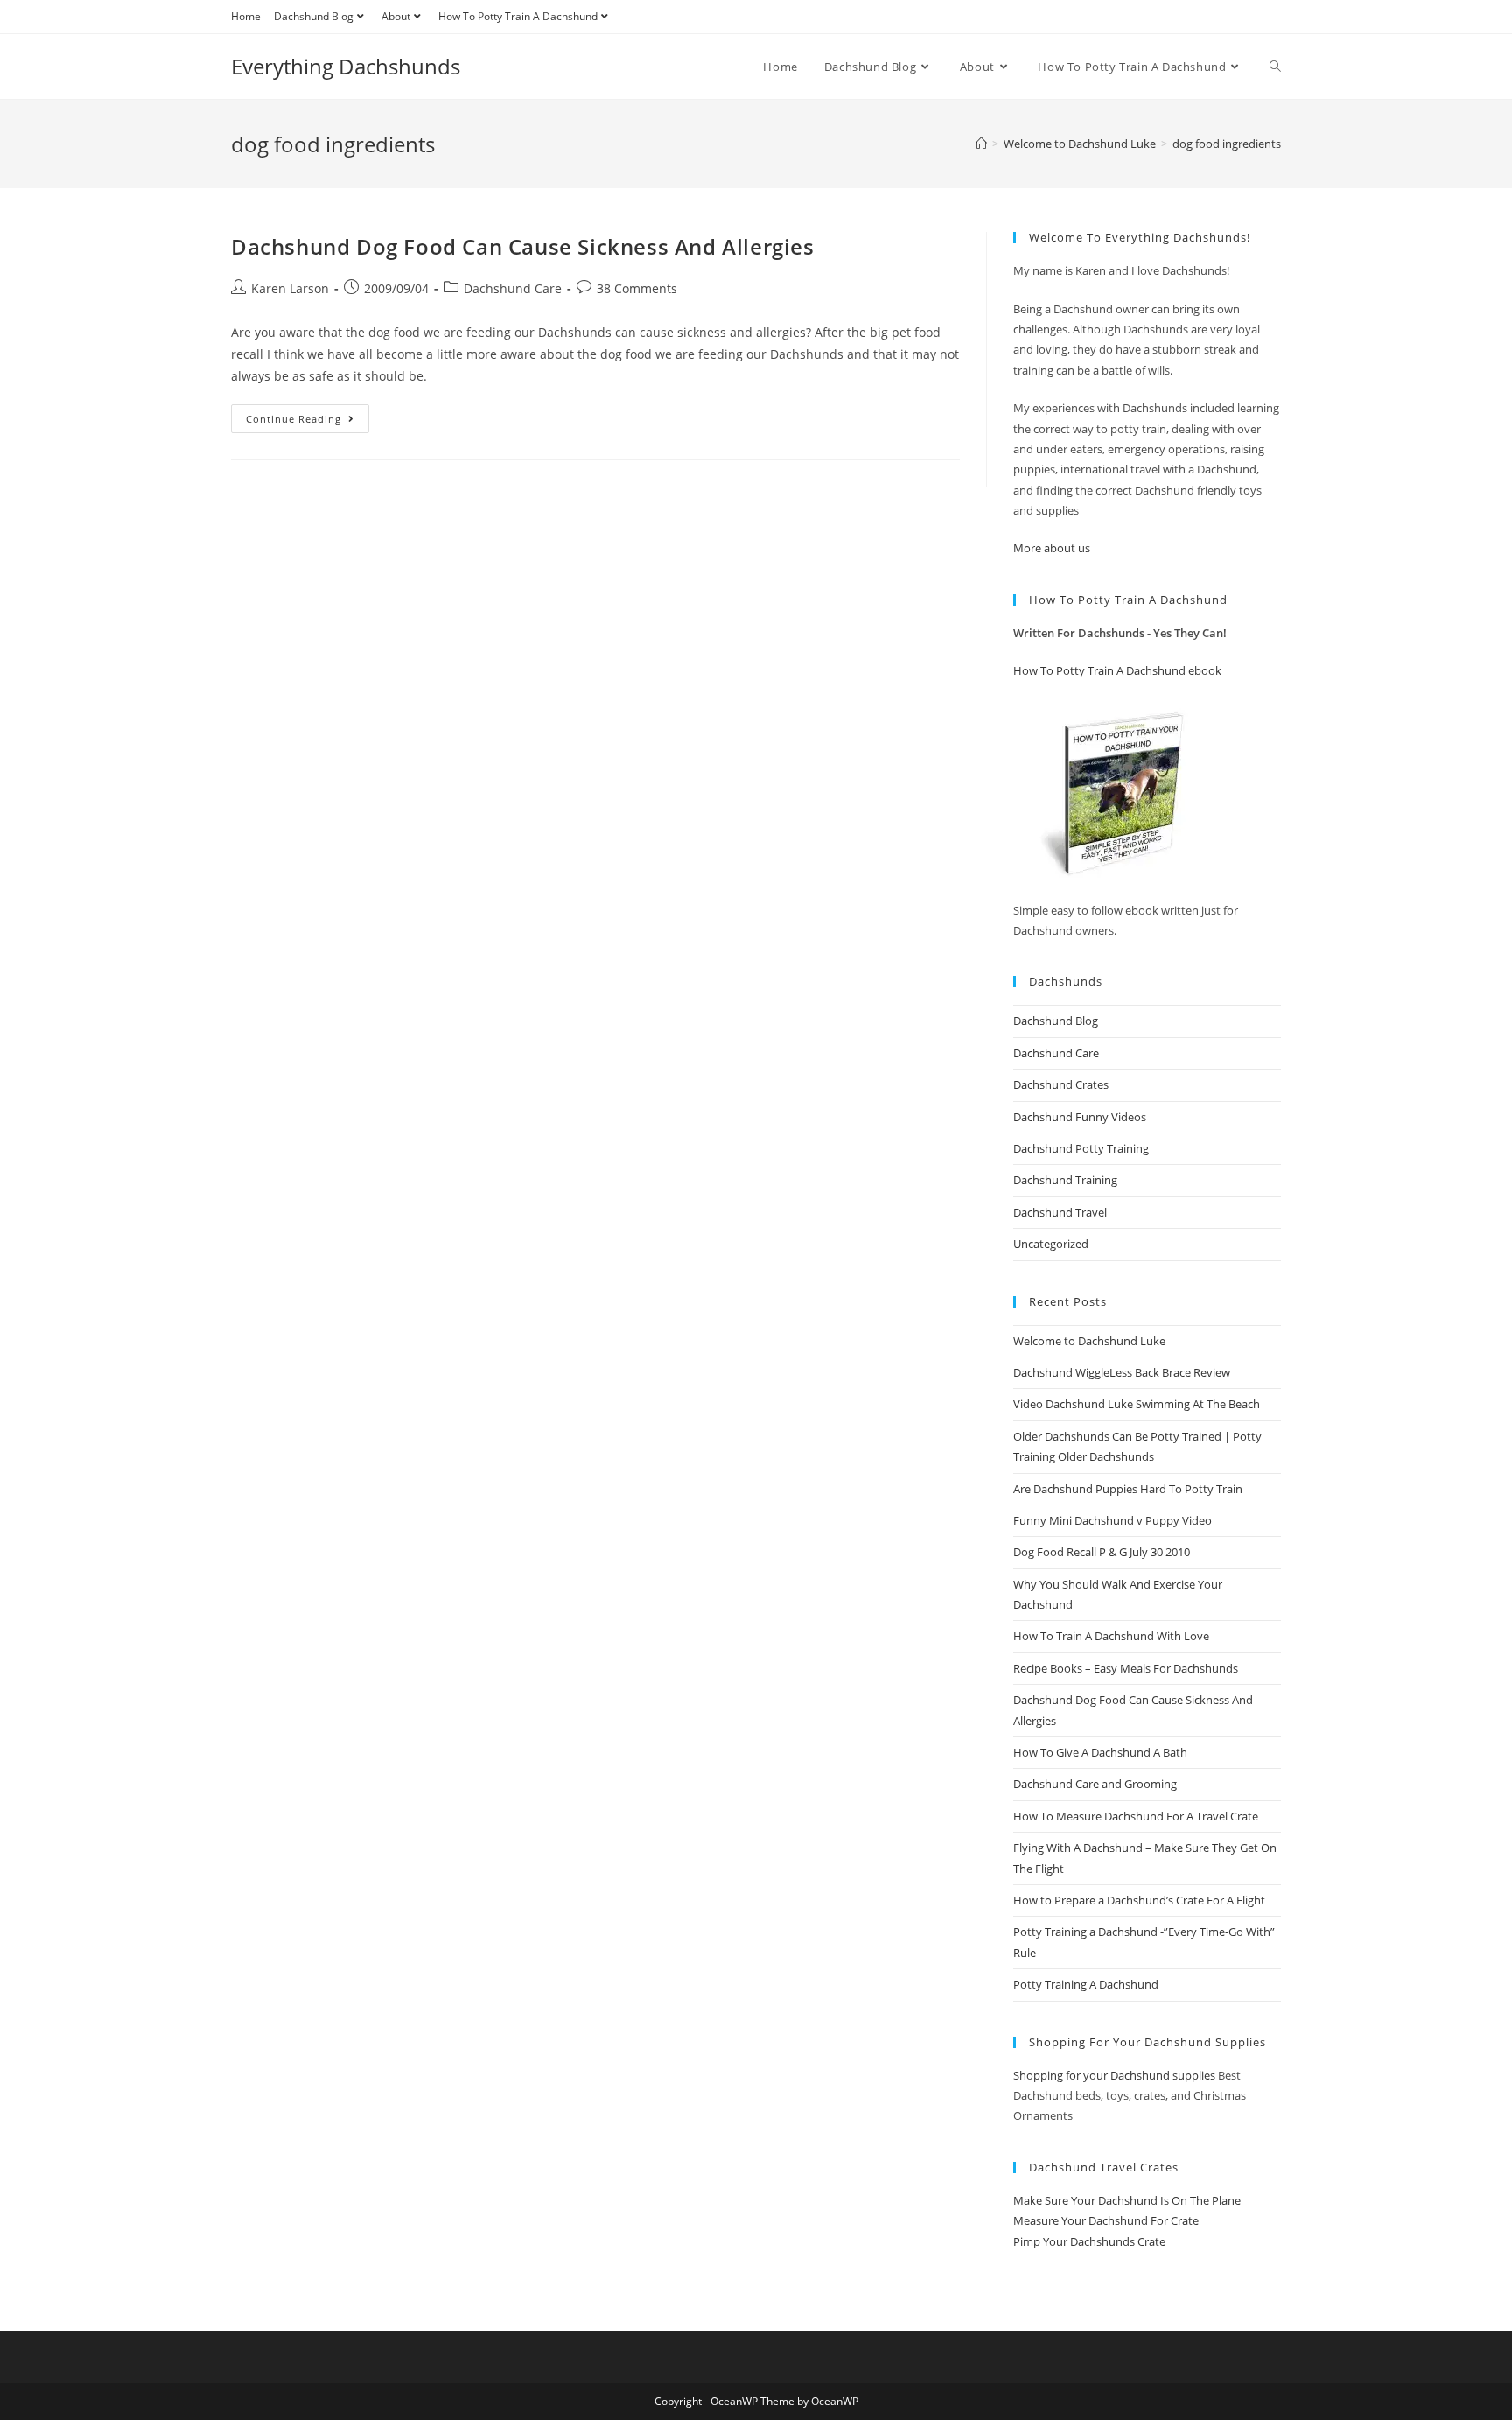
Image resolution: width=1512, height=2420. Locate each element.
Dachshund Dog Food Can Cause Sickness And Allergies (523, 246)
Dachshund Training (1065, 1180)
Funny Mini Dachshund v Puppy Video (1113, 1520)
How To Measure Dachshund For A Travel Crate (1136, 1816)
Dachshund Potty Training (1081, 1148)
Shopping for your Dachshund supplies (1114, 2075)
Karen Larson (290, 288)
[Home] (981, 144)
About (396, 16)
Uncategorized (1051, 1244)
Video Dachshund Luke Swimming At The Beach (1137, 1404)
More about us (1052, 548)
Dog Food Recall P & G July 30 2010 (1102, 1552)
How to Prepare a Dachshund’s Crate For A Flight (1139, 1900)
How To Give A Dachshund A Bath (1100, 1752)
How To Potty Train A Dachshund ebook (1117, 670)
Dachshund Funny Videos (1080, 1117)
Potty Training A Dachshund (1086, 1984)
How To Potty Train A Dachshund (518, 16)
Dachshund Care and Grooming (1095, 1784)
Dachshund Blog (314, 16)
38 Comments (637, 288)
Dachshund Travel (1060, 1212)
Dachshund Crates (1061, 1084)
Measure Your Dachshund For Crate (1106, 2220)
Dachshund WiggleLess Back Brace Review (1122, 1372)
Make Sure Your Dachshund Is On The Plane (1127, 2200)
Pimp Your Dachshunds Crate (1089, 2241)
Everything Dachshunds (346, 66)
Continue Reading (308, 422)
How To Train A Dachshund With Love (1111, 1636)
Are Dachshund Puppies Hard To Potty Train (1128, 1489)
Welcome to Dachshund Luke (1089, 1341)
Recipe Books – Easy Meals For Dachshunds (1126, 1668)
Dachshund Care (513, 288)
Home (246, 16)
